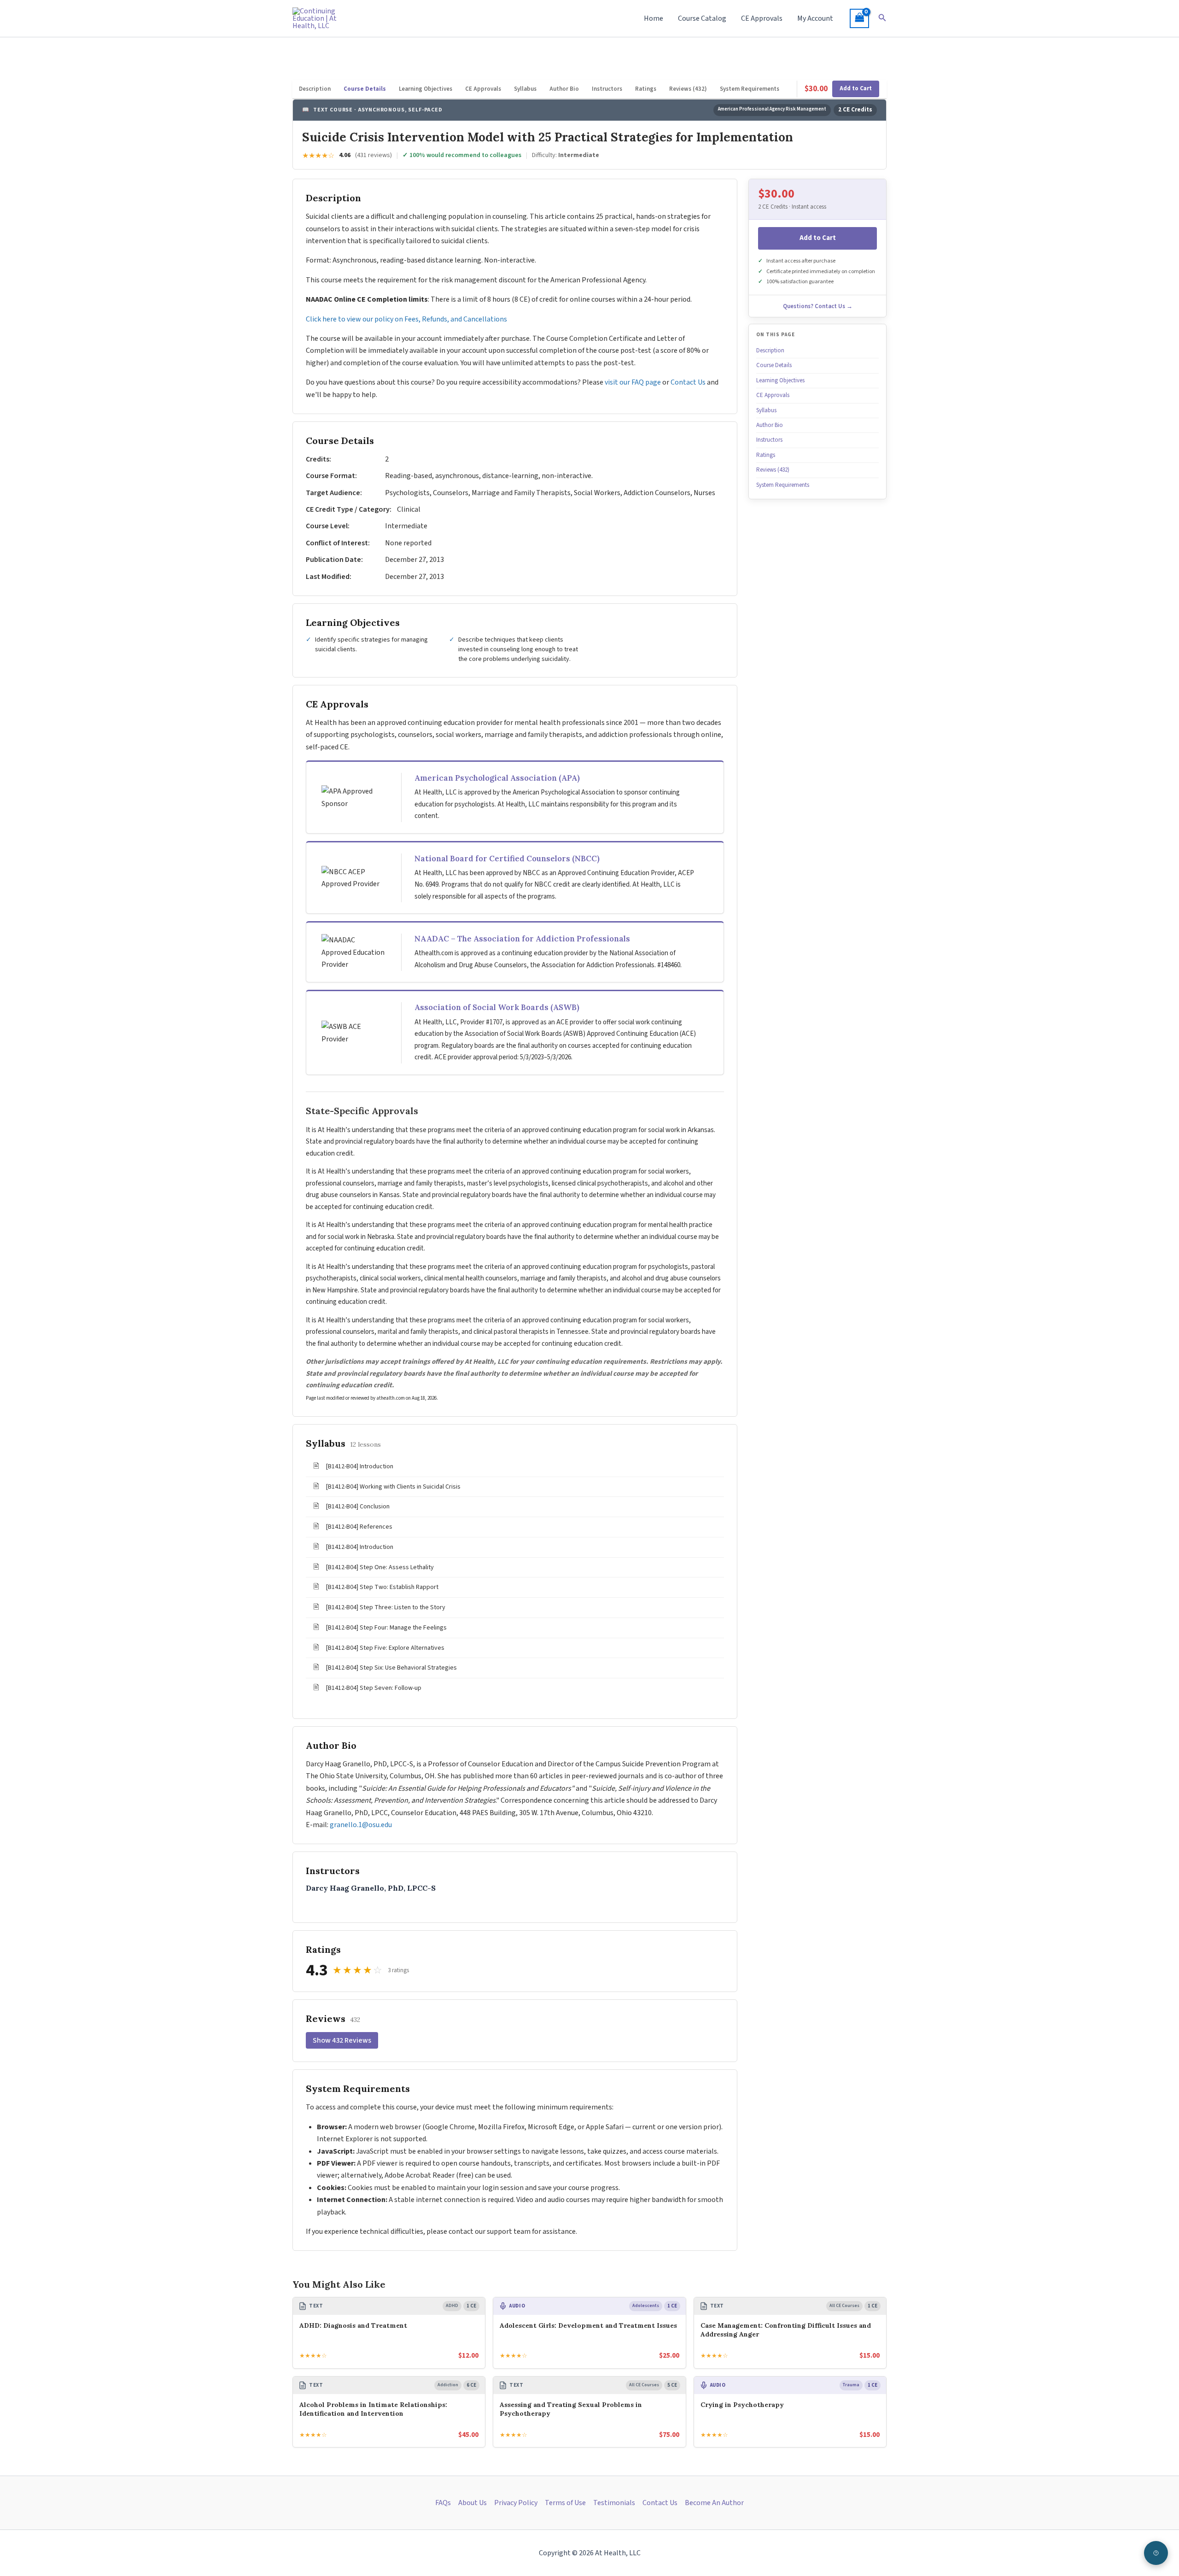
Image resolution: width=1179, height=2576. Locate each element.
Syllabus (525, 89)
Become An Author (714, 2503)
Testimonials (614, 2503)
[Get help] (1156, 2553)
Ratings (646, 89)
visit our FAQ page (633, 382)
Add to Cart (856, 88)
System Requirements (750, 89)
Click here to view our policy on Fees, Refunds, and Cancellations (407, 319)
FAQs (443, 2503)
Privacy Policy (516, 2503)
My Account (815, 18)
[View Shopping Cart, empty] (859, 18)
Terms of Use (565, 2503)
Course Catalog (702, 18)
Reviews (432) (688, 89)
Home (654, 18)
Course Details (365, 89)
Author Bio (564, 89)
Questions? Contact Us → (818, 306)
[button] (882, 18)
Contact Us (688, 382)
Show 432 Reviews (342, 2040)
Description (315, 89)
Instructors (607, 89)
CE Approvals (762, 18)
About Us (473, 2503)
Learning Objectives (426, 89)
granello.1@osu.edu (361, 1825)
